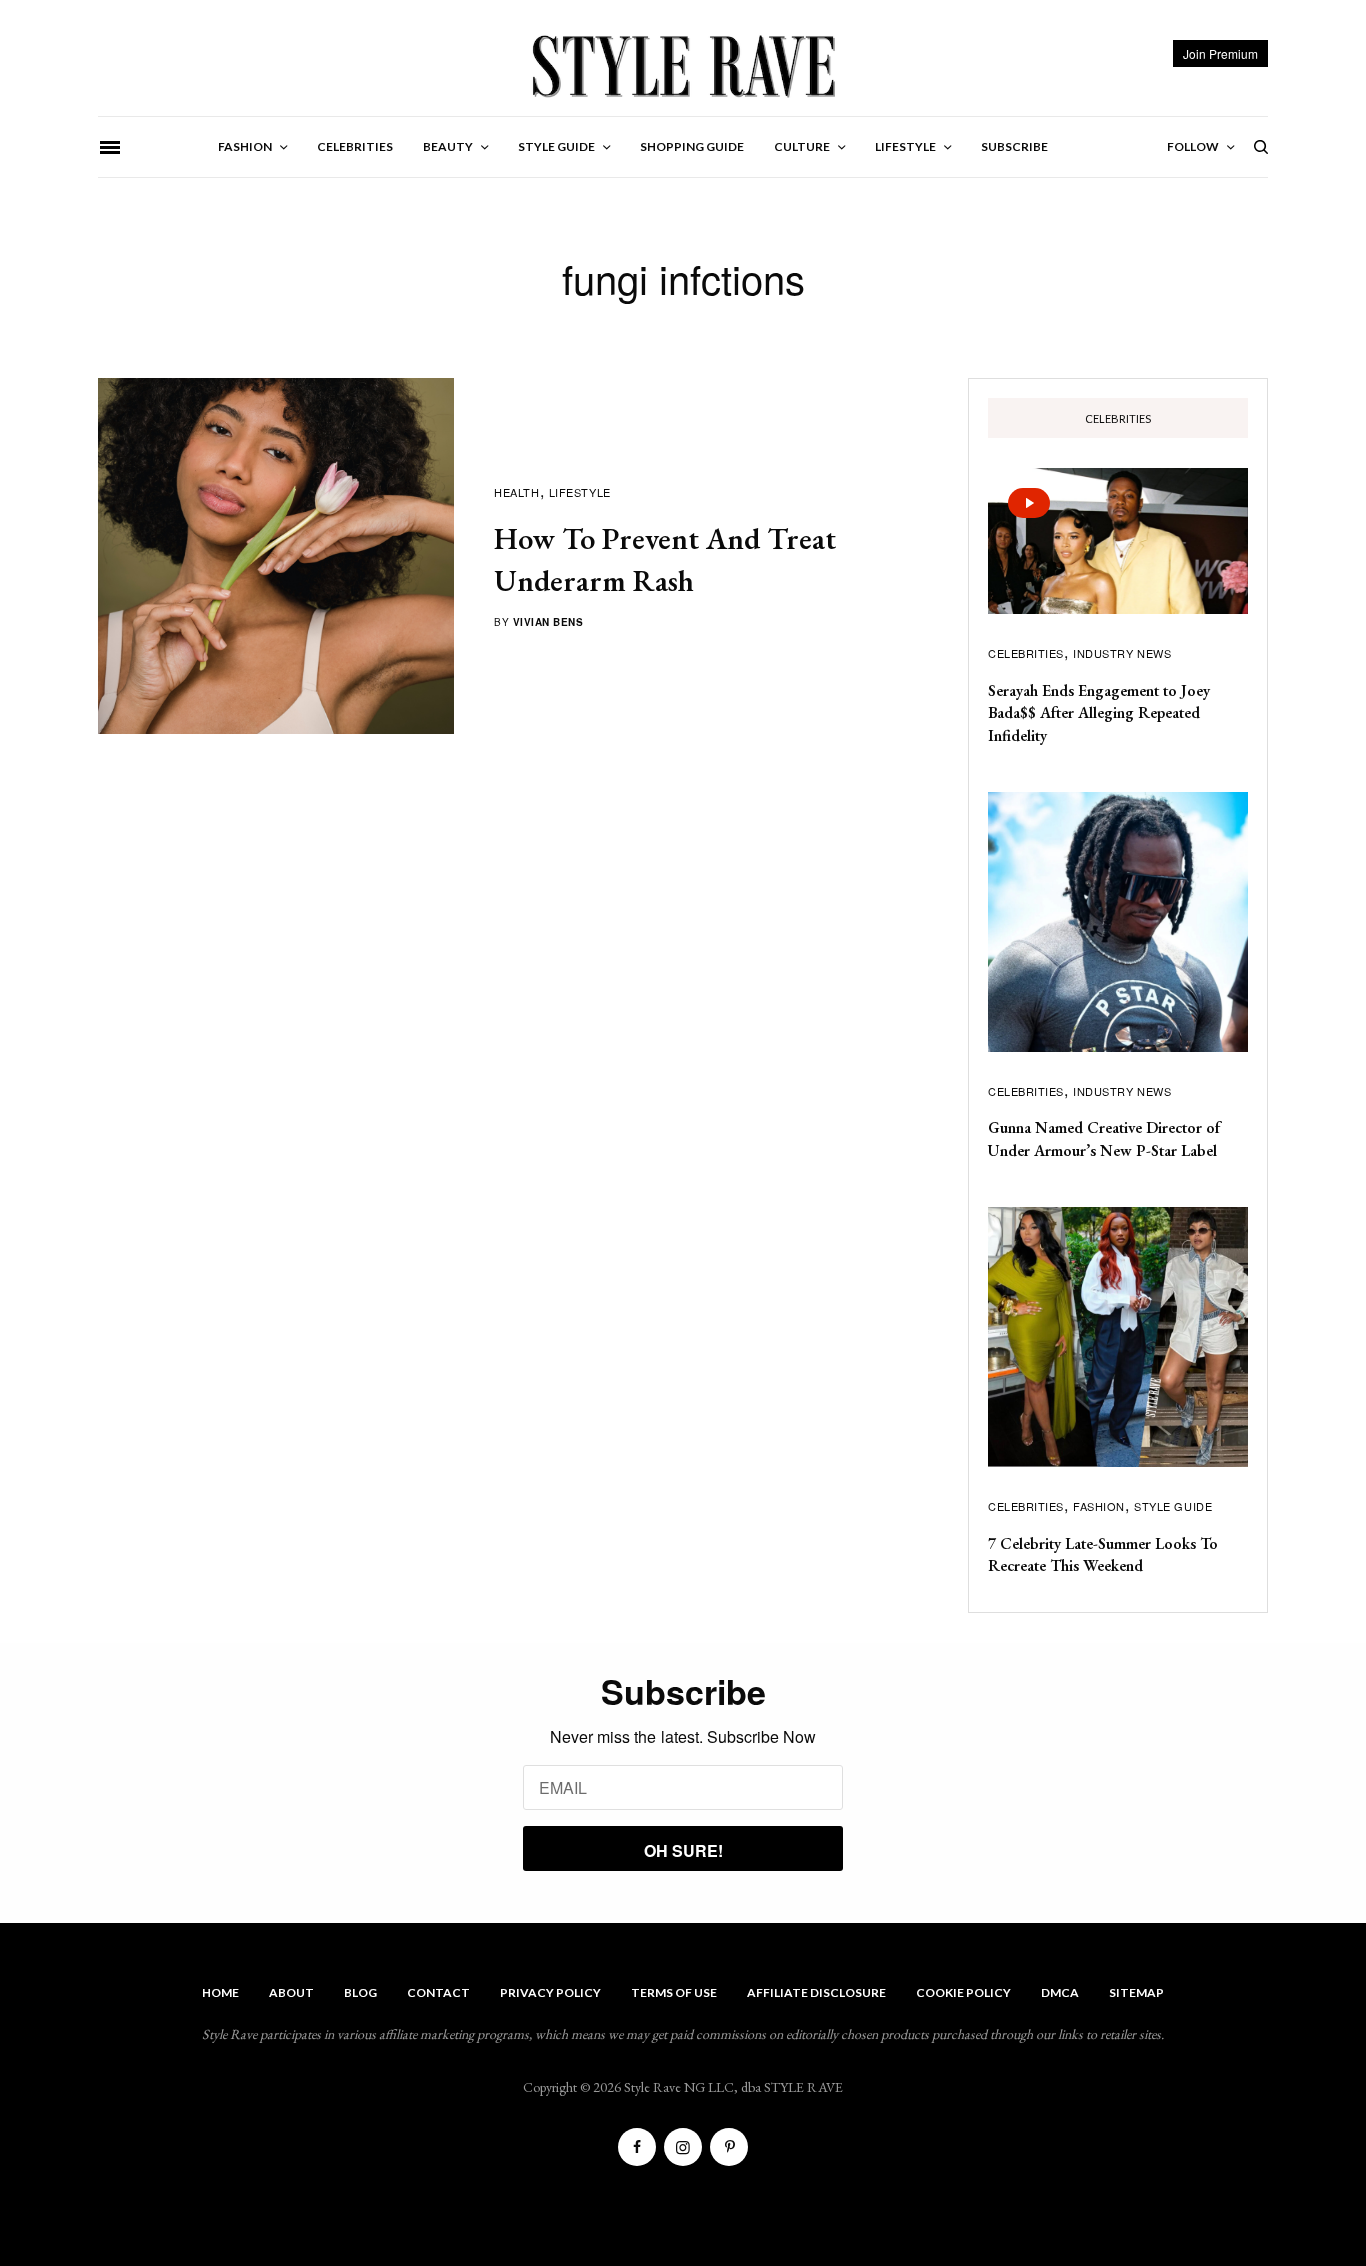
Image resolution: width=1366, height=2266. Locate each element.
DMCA (1060, 1992)
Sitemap (1136, 1992)
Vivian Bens (548, 622)
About (291, 1992)
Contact (438, 1992)
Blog (360, 1992)
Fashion (1099, 1506)
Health (516, 492)
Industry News (1122, 653)
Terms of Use (674, 1992)
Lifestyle (580, 492)
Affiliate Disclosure (816, 1992)
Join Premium (1220, 53)
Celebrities (1026, 653)
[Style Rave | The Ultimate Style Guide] (682, 65)
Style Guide (1173, 1506)
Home (220, 1992)
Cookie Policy (963, 1992)
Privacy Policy (550, 1992)
